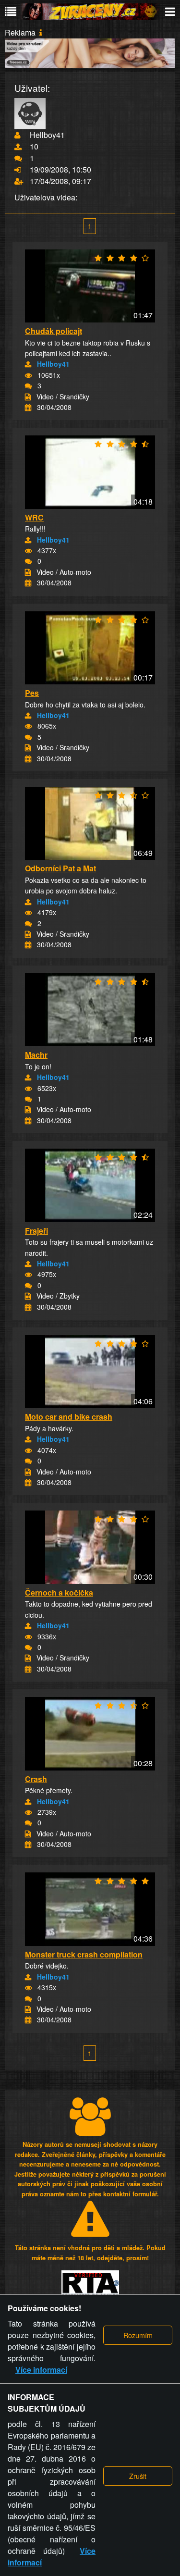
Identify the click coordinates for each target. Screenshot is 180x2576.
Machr (36, 1055)
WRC (34, 517)
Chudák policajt (54, 331)
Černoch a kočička (59, 1592)
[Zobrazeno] (28, 375)
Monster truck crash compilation (84, 1954)
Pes (32, 693)
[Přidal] (28, 364)
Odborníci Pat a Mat (60, 868)
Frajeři (36, 1231)
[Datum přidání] (28, 408)
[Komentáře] (28, 386)
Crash (36, 1779)
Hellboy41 (53, 364)
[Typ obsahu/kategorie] (28, 397)
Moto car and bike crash (69, 1417)
